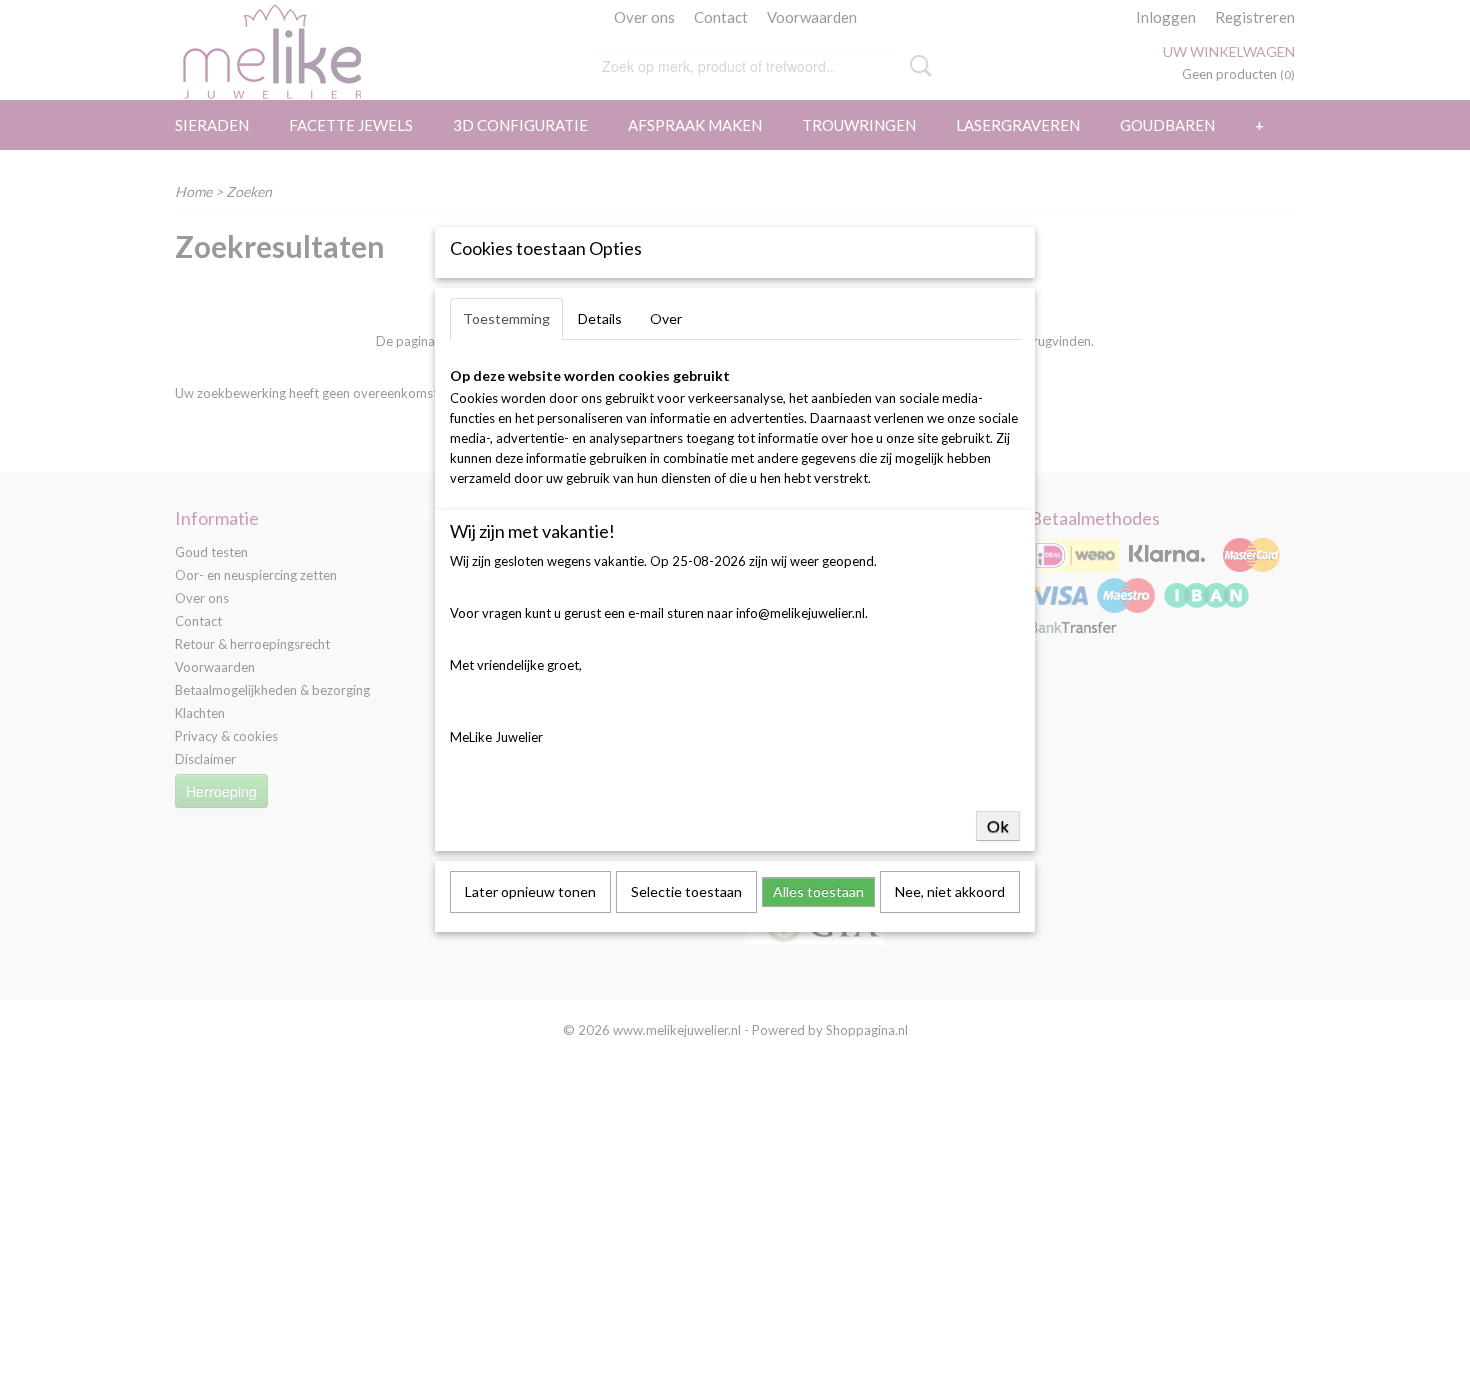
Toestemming (506, 318)
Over (666, 318)
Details (600, 318)
